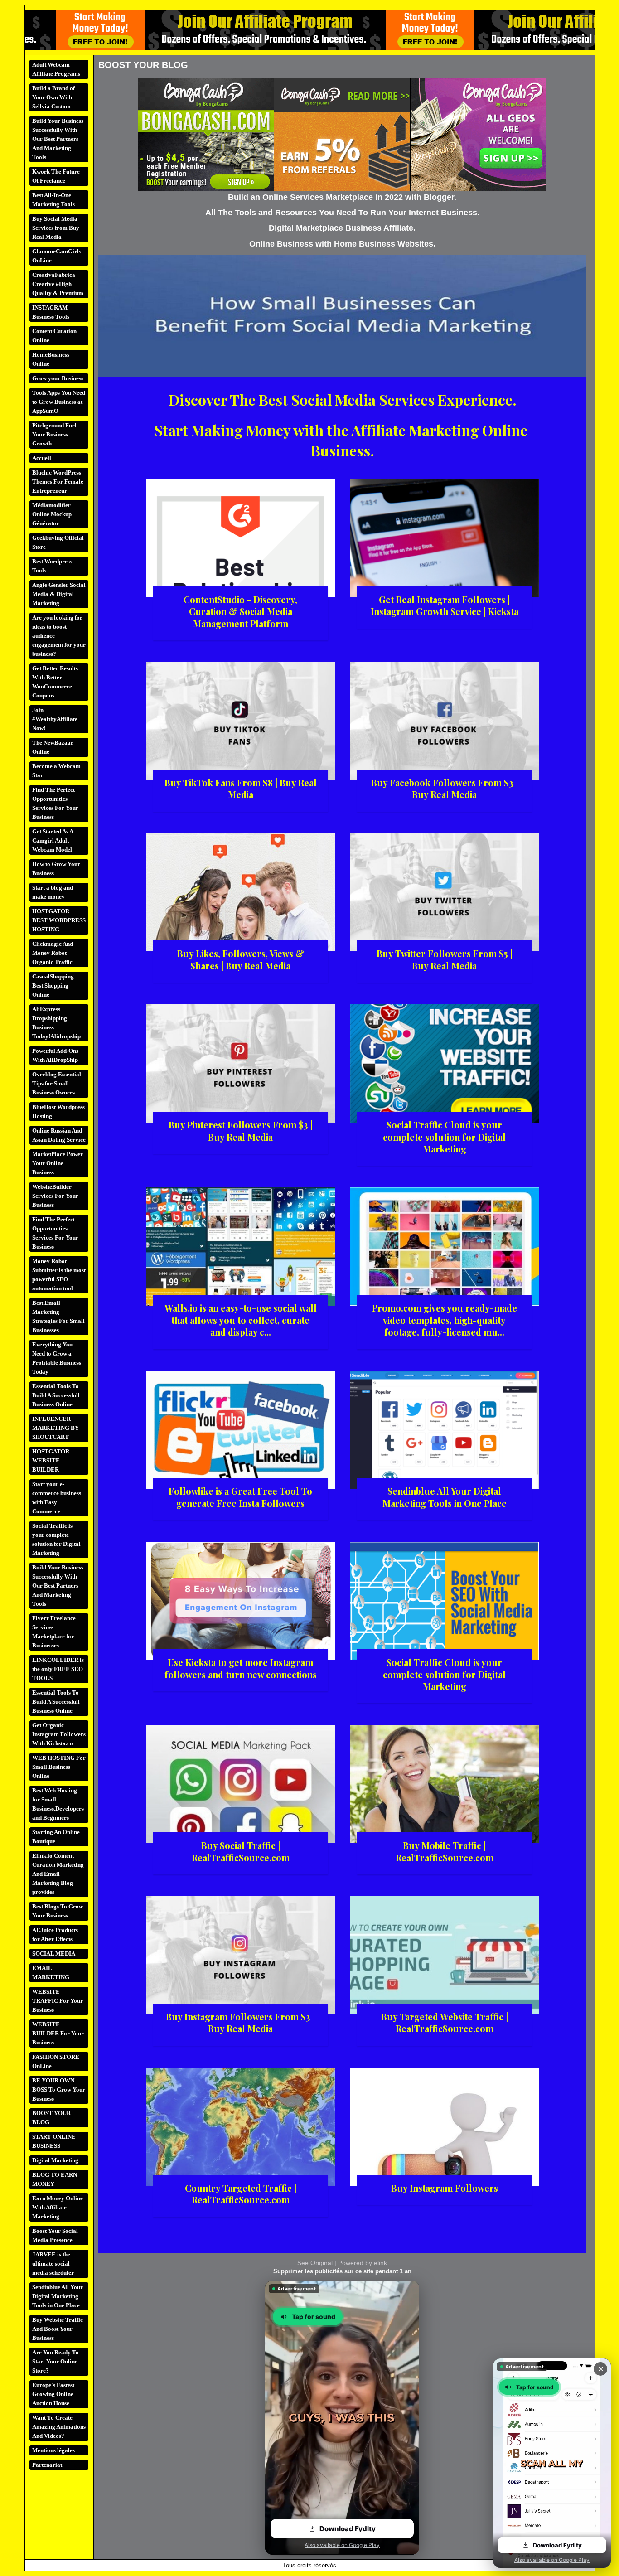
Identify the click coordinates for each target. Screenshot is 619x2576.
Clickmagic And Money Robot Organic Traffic (53, 953)
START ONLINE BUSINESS (54, 2141)
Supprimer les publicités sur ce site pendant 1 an (342, 2271)
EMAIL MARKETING (51, 1973)
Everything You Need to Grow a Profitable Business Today (57, 1358)
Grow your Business (58, 378)
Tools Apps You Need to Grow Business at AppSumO (59, 402)
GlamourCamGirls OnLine (57, 256)
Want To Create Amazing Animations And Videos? (59, 2427)
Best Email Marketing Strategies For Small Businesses (58, 1316)
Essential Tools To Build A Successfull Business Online (56, 1395)
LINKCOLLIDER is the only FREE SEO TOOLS (58, 1669)
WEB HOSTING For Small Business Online (59, 1767)
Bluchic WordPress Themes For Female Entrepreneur (58, 482)
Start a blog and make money (53, 892)
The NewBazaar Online (53, 747)
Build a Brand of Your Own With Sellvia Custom (53, 97)
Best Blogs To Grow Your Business (58, 1911)
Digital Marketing (55, 2160)
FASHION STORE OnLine (56, 2061)
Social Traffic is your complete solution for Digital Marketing (56, 1539)
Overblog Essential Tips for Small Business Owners (57, 1083)
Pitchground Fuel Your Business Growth (54, 434)
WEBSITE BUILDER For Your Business (58, 2033)
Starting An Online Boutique (56, 1837)
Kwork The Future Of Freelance (56, 176)
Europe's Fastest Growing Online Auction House (53, 2394)
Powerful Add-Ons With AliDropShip (55, 1055)
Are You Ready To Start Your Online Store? (56, 2361)
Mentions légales (53, 2450)
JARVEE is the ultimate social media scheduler (53, 2264)
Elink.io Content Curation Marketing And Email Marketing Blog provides (58, 1874)
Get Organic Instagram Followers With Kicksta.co (59, 1734)
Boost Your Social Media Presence (55, 2235)
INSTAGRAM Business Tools (51, 312)
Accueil (42, 458)
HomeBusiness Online (51, 359)
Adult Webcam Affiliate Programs (56, 69)
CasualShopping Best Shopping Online (53, 985)
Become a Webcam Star (56, 771)
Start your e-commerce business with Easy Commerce (57, 1498)
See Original (315, 2263)
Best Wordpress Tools (52, 566)
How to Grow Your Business (56, 869)
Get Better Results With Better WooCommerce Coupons (55, 682)
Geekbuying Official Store (58, 542)
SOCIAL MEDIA (54, 1954)
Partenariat (47, 2465)
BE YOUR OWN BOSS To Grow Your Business (59, 2089)
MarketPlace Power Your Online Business (58, 1163)
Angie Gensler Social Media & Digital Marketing (59, 594)
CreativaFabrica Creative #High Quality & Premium (58, 284)
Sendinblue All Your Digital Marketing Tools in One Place (58, 2296)
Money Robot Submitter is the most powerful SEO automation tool (59, 1275)
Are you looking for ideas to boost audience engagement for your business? (59, 636)
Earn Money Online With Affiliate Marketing (58, 2207)
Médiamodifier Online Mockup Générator (52, 514)
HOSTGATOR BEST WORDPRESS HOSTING (59, 920)
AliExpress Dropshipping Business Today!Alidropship (56, 1023)
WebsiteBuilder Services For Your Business (55, 1196)
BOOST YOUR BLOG (51, 2118)
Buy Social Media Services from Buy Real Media (56, 228)
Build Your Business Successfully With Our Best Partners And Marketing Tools (58, 139)
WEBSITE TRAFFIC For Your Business (58, 2001)
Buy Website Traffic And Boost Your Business (58, 2329)
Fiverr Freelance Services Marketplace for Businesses (54, 1632)
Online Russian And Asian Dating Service (59, 1135)
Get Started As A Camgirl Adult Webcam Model (53, 840)
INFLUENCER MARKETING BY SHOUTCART (56, 1428)
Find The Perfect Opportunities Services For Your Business (55, 803)
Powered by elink (363, 2263)
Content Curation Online (54, 336)
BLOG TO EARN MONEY (55, 2179)
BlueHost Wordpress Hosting (58, 1111)
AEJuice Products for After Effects (55, 1934)
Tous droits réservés (309, 2565)
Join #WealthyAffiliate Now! (55, 719)
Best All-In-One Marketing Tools (53, 200)
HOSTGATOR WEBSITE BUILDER (51, 1460)
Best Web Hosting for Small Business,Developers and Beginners (58, 1804)
